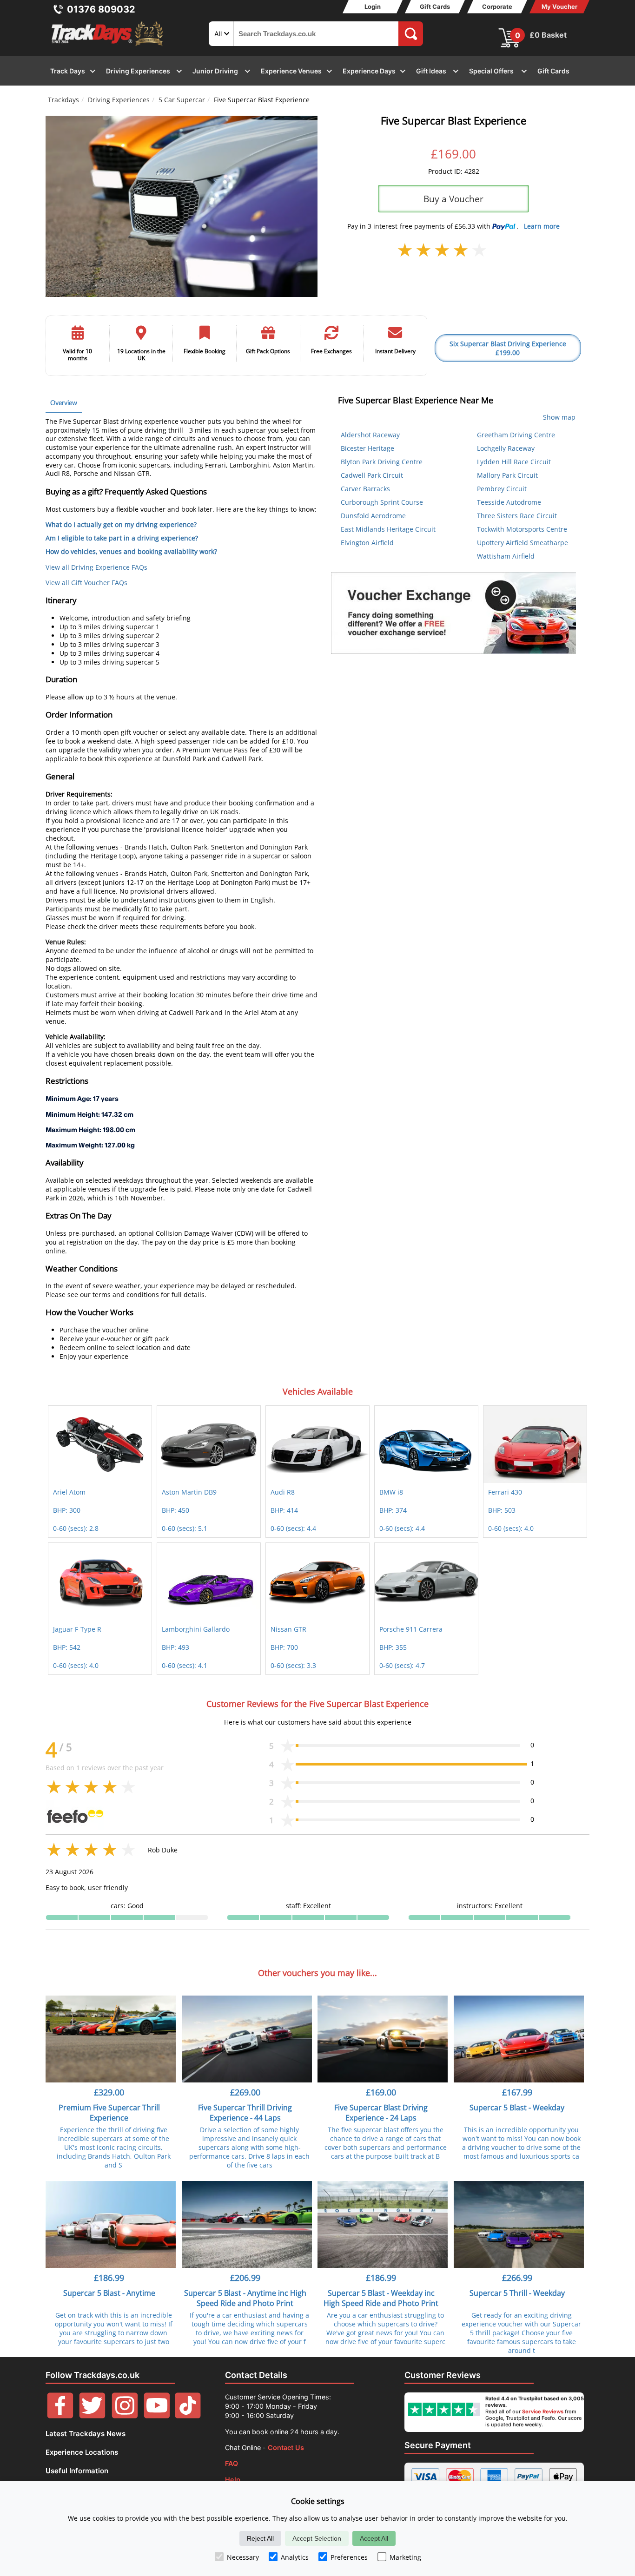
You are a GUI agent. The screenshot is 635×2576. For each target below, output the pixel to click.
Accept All (374, 2538)
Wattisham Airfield (506, 556)
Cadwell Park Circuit (372, 475)
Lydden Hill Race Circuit (514, 462)
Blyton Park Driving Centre (382, 462)
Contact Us (286, 2448)
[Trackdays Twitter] (92, 2416)
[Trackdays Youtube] (157, 2416)
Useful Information (77, 2471)
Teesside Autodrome (509, 502)
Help (233, 2480)
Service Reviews (543, 2411)
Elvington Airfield (367, 543)
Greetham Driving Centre (516, 435)
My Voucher (559, 7)
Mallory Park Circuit (507, 475)
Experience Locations (82, 2452)
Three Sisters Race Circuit (517, 516)
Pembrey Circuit (502, 489)
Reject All (260, 2538)
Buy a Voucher (453, 199)
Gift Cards (435, 7)
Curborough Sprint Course (382, 502)
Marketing (405, 2557)
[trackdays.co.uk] (108, 46)
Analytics (295, 2557)
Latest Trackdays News (86, 2434)
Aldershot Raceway (370, 435)
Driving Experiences (119, 100)
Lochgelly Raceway (506, 448)
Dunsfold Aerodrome (373, 516)
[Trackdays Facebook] (60, 2416)
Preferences (349, 2557)
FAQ (232, 2463)
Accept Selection (317, 2538)
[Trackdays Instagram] (125, 2416)
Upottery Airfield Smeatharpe (523, 543)
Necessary (243, 2557)
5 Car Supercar (182, 100)
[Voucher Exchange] (453, 613)
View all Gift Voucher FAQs (86, 583)
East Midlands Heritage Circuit (388, 529)
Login (373, 7)
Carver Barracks (365, 489)
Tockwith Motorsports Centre (522, 529)
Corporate (497, 7)
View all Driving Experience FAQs (96, 567)
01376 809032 (101, 9)
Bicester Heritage (367, 448)
